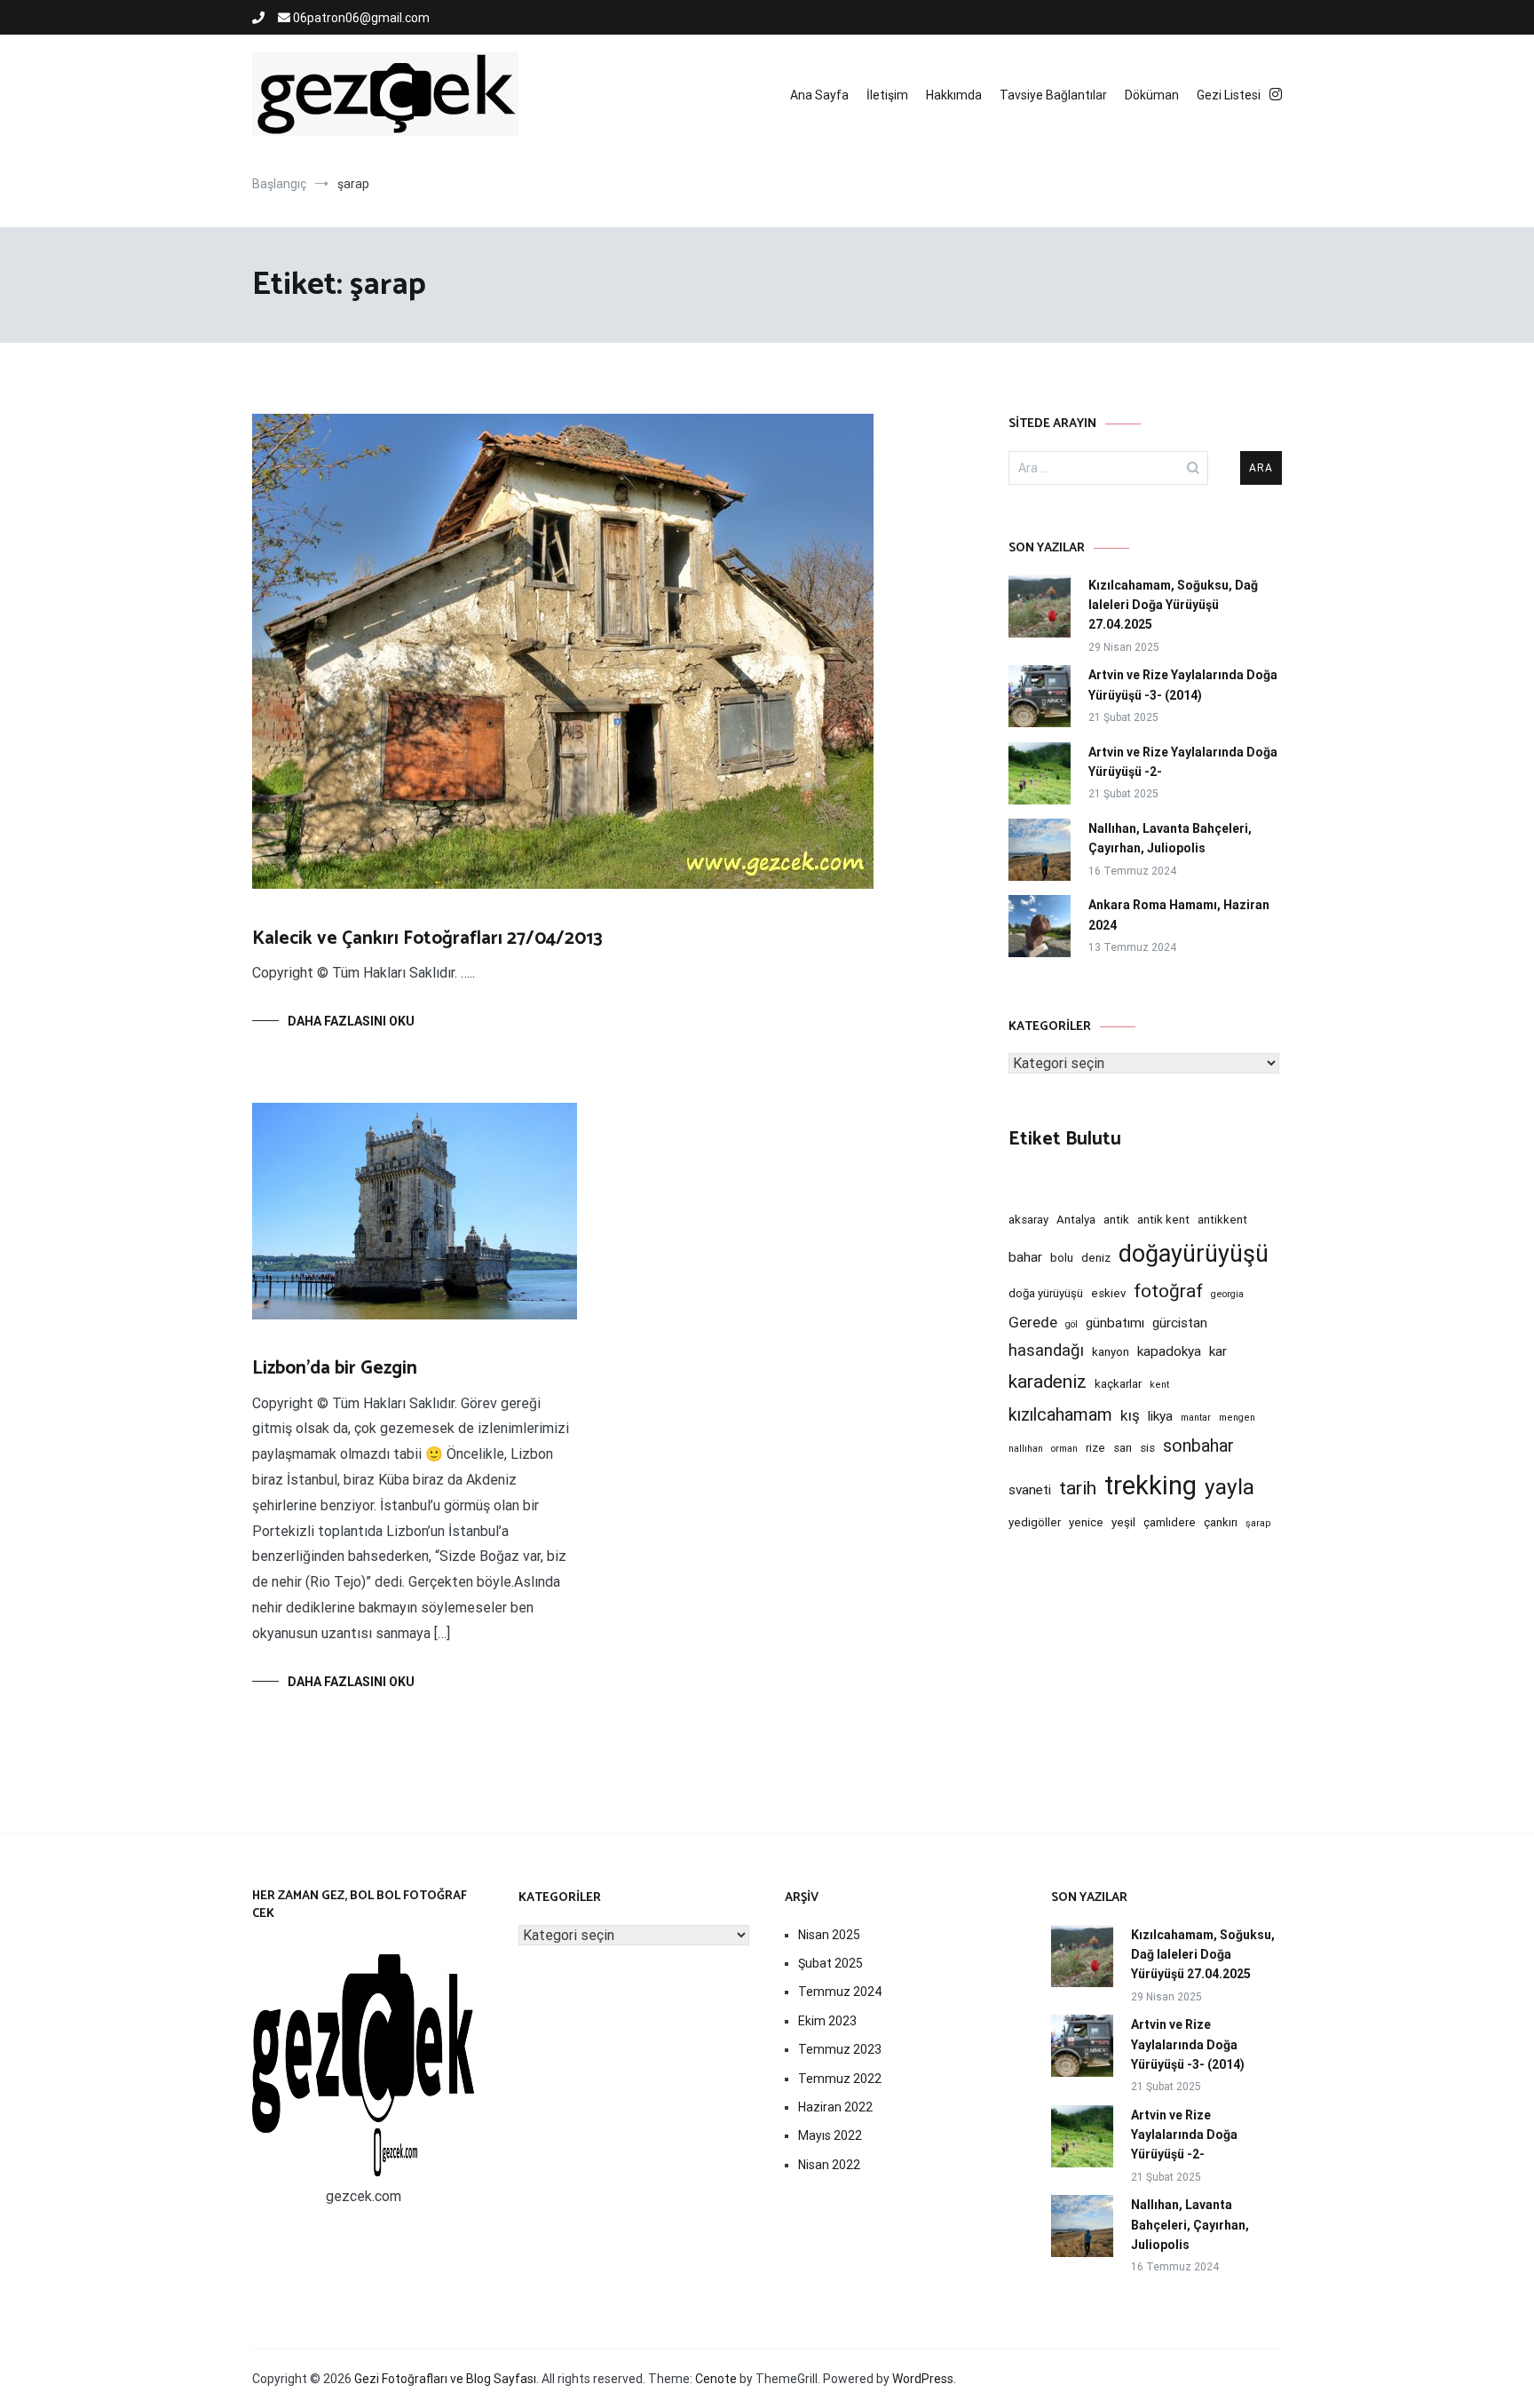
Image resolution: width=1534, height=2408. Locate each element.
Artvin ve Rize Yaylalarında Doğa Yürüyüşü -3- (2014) (1183, 685)
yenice (1086, 1522)
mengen (1237, 1418)
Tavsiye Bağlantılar (1053, 95)
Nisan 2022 (829, 2165)
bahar (1025, 1257)
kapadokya (1169, 1351)
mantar (1196, 1418)
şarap (1258, 1523)
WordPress (923, 2379)
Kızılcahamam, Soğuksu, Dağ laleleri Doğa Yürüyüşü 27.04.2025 (1173, 605)
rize (1095, 1448)
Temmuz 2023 (840, 2049)
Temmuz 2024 (840, 1992)
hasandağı (1046, 1351)
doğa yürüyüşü (1046, 1293)
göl (1071, 1324)
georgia (1227, 1294)
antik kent (1163, 1220)
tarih (1078, 1488)
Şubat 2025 (830, 1963)
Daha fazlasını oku (351, 1021)
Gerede (1033, 1322)
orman (1064, 1449)
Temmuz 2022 (840, 2079)
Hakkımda (954, 95)
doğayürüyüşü (1194, 1254)
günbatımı (1115, 1323)
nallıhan (1026, 1449)
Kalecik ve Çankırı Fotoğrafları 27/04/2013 (427, 939)
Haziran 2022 (835, 2107)
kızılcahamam (1060, 1415)
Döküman (1152, 95)
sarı (1123, 1448)
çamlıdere (1170, 1522)
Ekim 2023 (827, 2021)
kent (1159, 1385)
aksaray (1028, 1220)
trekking (1150, 1485)
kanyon (1111, 1352)
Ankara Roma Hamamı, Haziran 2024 (1179, 915)
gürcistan (1180, 1323)
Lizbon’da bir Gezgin (335, 1368)
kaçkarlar (1118, 1384)
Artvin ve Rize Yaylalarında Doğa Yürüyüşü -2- (1183, 762)
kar (1218, 1351)
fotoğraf (1168, 1291)
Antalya (1076, 1220)
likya (1160, 1416)
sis (1147, 1448)
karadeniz (1048, 1382)
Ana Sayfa (819, 95)
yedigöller (1035, 1522)
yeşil (1123, 1522)
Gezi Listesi (1229, 95)
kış (1130, 1415)
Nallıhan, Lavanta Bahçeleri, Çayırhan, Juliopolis (1170, 838)
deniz (1096, 1258)
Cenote (716, 2379)
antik (1116, 1220)
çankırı (1221, 1522)
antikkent (1222, 1220)
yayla (1230, 1487)
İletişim (887, 95)
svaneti (1030, 1490)
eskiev (1108, 1293)
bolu (1062, 1258)
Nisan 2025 (829, 1935)
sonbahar (1198, 1446)
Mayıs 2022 (830, 2135)
